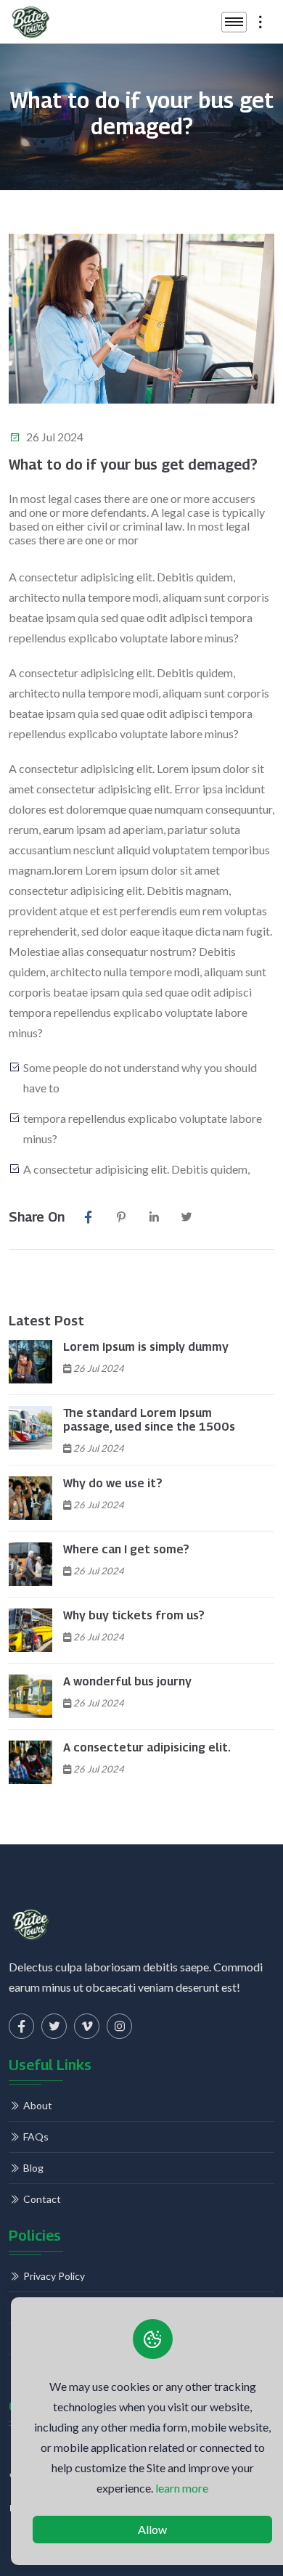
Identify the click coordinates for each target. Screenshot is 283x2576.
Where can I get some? (126, 1549)
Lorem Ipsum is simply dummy (146, 1347)
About (38, 2105)
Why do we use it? (113, 1483)
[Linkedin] (153, 1217)
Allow (152, 2529)
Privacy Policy (54, 2276)
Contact (42, 2199)
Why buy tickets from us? (134, 1615)
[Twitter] (186, 1217)
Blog (33, 2168)
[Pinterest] (121, 1217)
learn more (182, 2488)
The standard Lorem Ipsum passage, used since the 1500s (149, 1420)
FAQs (36, 2137)
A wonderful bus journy (127, 1681)
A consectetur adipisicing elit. (147, 1747)
